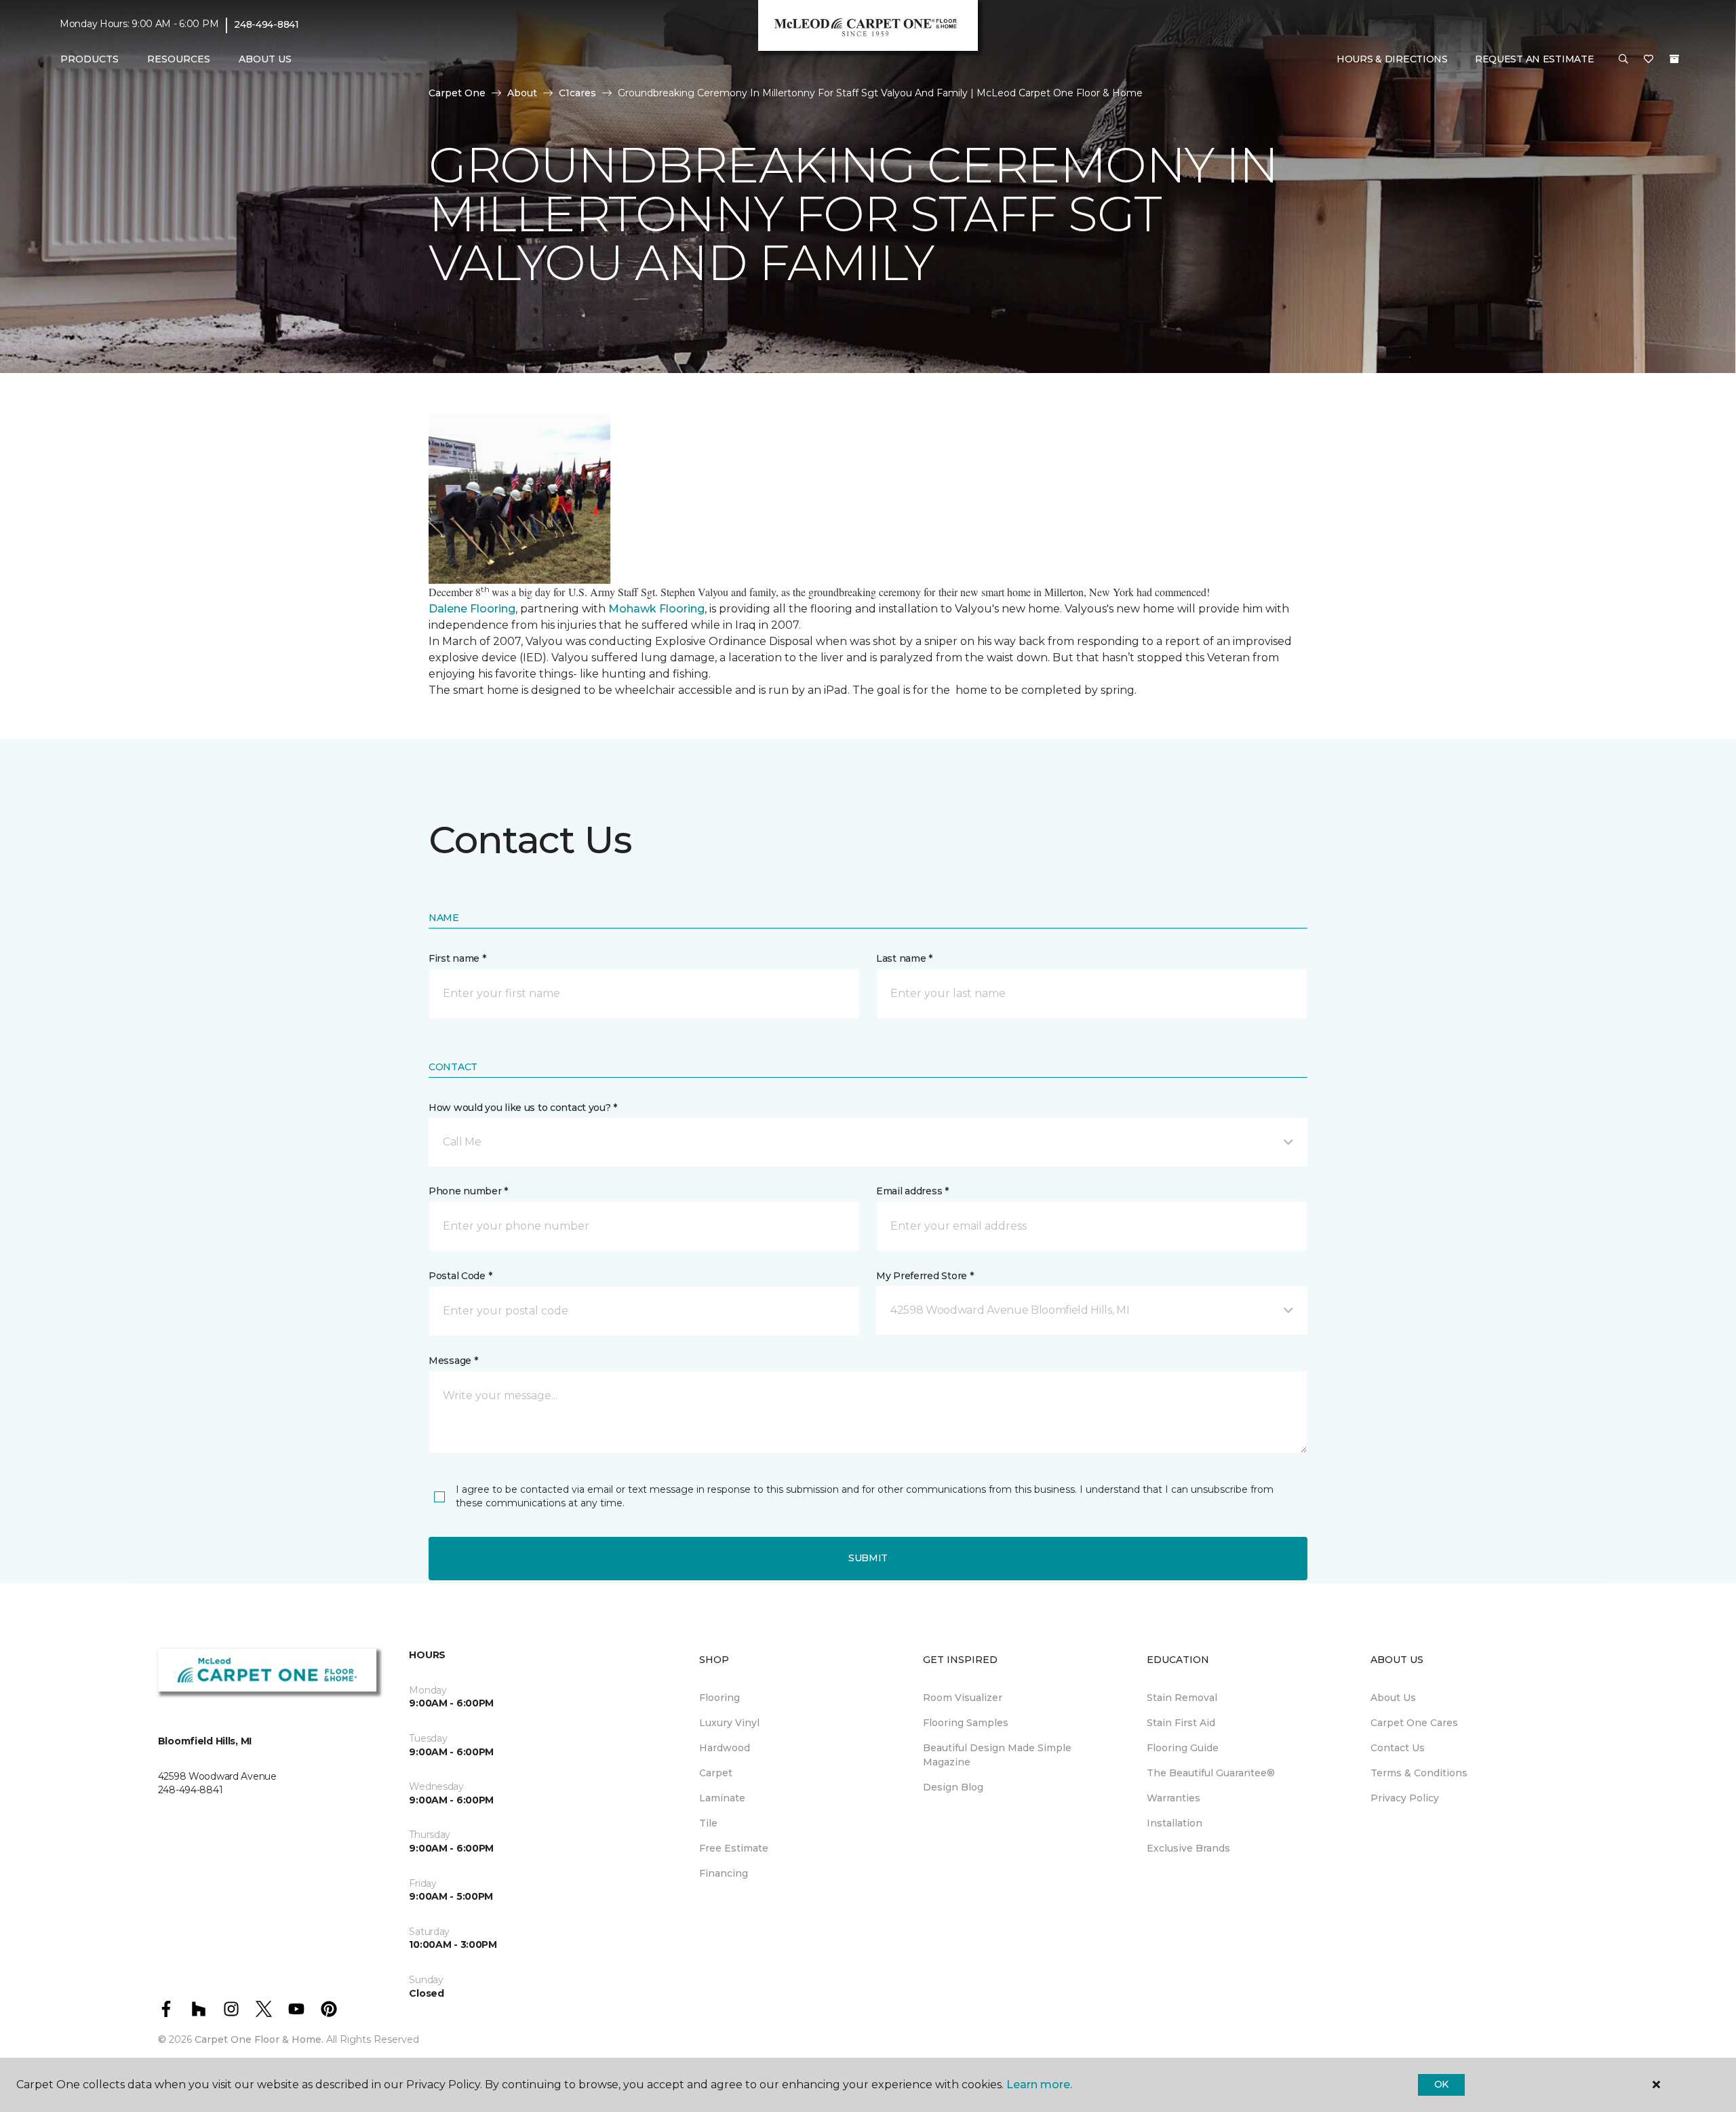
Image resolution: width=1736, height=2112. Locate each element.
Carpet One (457, 93)
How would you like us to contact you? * (523, 1108)
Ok (1441, 2084)
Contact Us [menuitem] (1398, 1748)
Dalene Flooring (472, 609)
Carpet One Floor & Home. (259, 2039)
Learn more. (1039, 2085)
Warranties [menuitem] (1173, 1798)
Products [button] (90, 59)
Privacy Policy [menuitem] (1405, 1798)
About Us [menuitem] (1393, 1698)
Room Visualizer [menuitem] (963, 1698)
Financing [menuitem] (724, 1873)
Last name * (904, 958)
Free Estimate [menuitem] (734, 1848)
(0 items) (1674, 59)
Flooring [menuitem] (719, 1698)
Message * (453, 1361)
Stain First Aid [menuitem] (1181, 1723)
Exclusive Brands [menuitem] (1188, 1848)
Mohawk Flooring (656, 609)
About (522, 93)
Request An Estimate (1535, 59)
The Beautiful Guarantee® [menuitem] (1211, 1773)
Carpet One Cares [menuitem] (1414, 1723)
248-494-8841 (267, 24)
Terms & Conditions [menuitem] (1419, 1773)
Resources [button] (179, 59)
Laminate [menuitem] (722, 1798)
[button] (1623, 60)
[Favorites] (1649, 60)
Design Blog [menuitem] (953, 1787)
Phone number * (468, 1191)
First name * (457, 958)
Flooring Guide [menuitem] (1183, 1748)
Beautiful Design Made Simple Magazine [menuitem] (997, 1755)
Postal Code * (460, 1276)
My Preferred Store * (925, 1276)
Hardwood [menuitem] (725, 1748)
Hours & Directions (1392, 59)
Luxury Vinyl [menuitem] (729, 1723)
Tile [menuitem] (708, 1823)
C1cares (577, 93)
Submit (868, 1558)
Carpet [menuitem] (716, 1773)
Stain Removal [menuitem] (1182, 1698)
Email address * (912, 1191)
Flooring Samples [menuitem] (966, 1723)
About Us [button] (265, 59)
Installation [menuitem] (1175, 1823)
